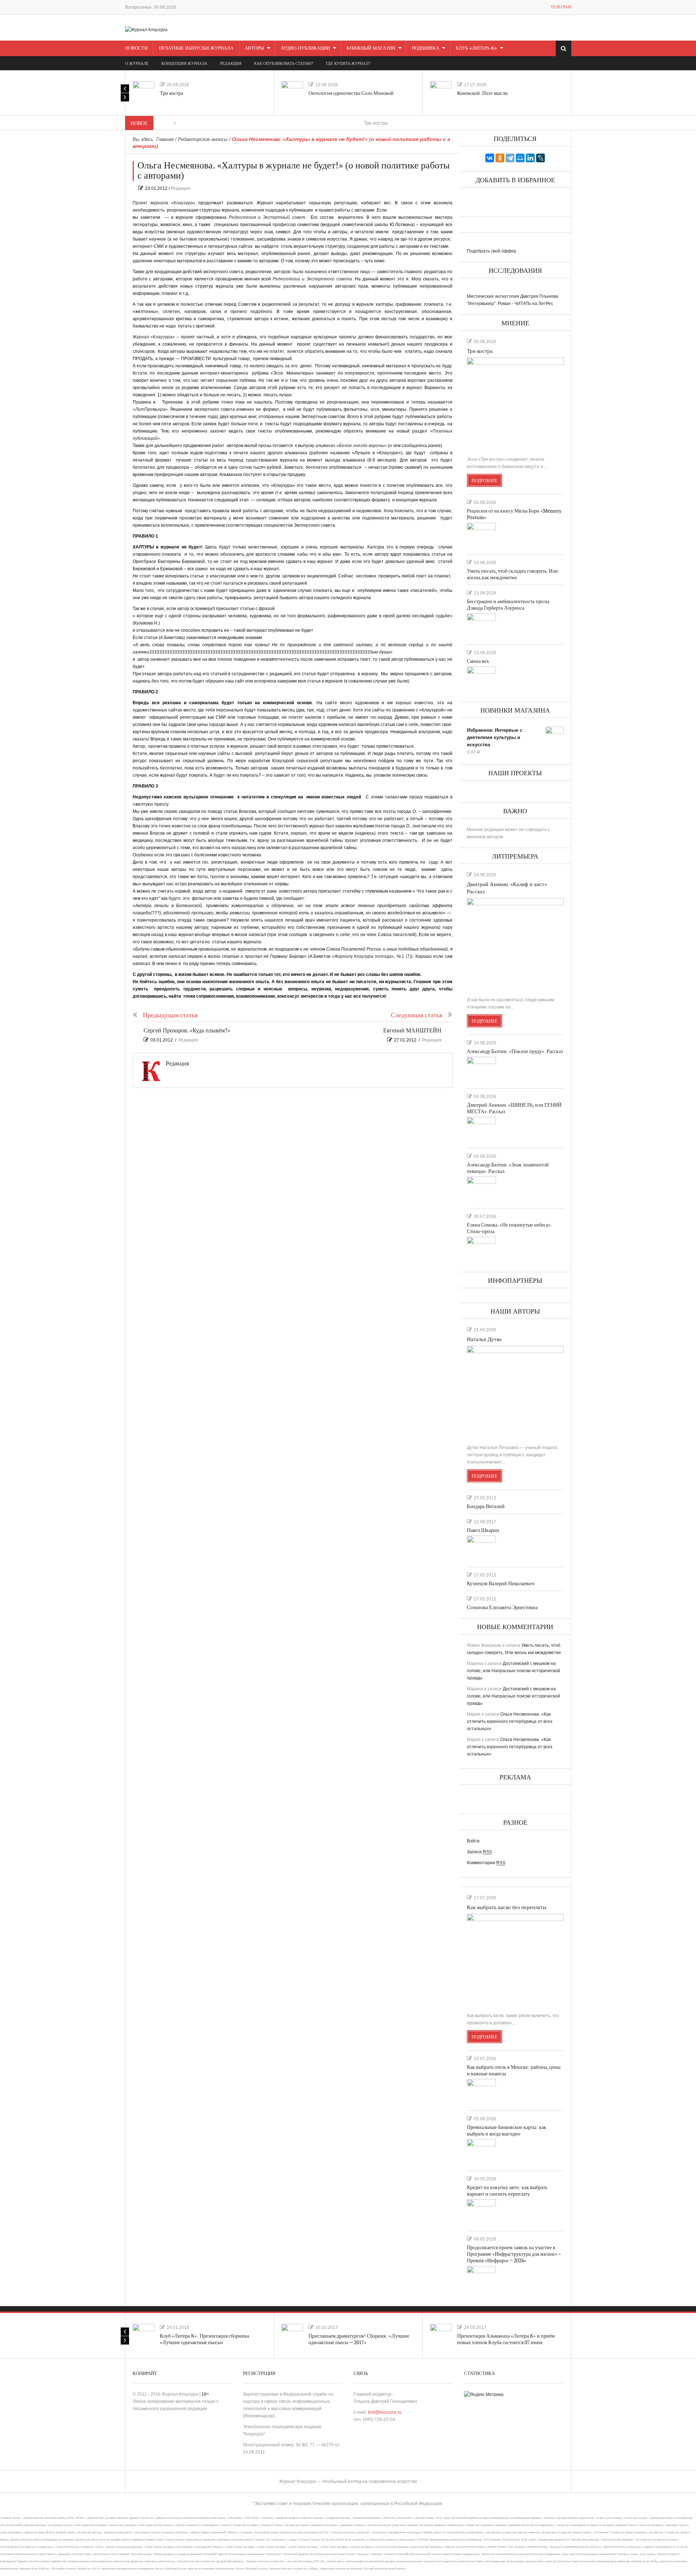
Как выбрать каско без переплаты (507, 1907)
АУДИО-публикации (305, 48)
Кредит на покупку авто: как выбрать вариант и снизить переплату (507, 2191)
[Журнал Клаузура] (146, 29)
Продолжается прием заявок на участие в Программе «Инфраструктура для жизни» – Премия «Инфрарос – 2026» (514, 2254)
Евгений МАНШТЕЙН (412, 1031)
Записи (479, 1852)
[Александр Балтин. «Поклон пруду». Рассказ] (481, 1069)
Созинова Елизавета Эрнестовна (502, 1608)
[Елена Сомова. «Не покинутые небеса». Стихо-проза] (481, 1249)
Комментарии (486, 1863)
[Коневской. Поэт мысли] (441, 92)
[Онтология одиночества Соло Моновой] (292, 92)
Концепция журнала (184, 64)
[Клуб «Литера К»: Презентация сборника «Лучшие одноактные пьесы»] (144, 2335)
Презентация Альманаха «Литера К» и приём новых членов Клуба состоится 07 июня (506, 2339)
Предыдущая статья (170, 1015)
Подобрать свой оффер (492, 251)
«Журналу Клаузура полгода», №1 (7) (371, 956)
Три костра (171, 93)
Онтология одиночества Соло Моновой (351, 93)
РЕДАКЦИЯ (231, 64)
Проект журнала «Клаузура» (164, 203)
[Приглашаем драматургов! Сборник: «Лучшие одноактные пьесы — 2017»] (292, 2335)
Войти (473, 1841)
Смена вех (478, 661)
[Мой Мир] (520, 158)
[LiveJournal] (540, 158)
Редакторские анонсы (203, 139)
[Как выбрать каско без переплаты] (515, 1960)
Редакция (181, 188)
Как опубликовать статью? (284, 64)
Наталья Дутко (484, 1339)
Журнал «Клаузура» (154, 337)
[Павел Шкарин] (481, 1548)
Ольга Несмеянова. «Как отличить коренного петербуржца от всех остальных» (510, 1721)
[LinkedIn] (530, 158)
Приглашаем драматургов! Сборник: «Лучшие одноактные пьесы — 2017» (359, 2339)
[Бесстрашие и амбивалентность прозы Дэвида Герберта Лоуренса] (481, 626)
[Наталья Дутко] (515, 1392)
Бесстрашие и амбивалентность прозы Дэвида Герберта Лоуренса (508, 605)
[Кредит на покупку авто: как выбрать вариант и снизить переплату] (481, 2212)
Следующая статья (417, 1015)
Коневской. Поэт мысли (482, 93)
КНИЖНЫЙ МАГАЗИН (371, 48)
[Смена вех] (481, 679)
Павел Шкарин (483, 1530)
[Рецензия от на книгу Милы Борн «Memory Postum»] (481, 535)
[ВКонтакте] (490, 158)
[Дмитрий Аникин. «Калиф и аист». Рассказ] (515, 944)
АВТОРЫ (254, 48)
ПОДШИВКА (425, 48)
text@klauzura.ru (385, 2412)
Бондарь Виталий (486, 1506)
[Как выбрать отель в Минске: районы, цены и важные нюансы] (481, 2092)
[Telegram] (510, 158)
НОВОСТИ (136, 48)
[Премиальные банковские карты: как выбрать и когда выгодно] (481, 2152)
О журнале (137, 64)
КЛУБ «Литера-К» (476, 48)
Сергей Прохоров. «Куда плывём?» (187, 1031)
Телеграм (561, 7)
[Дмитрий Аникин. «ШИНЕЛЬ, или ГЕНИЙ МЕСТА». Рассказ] (481, 1130)
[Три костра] (144, 92)
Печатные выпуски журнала (196, 48)
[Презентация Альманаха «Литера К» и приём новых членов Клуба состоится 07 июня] (441, 2335)
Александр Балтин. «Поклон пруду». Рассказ (515, 1051)
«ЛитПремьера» (150, 409)
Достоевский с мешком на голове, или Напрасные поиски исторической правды (513, 1671)
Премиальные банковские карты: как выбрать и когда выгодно (507, 2131)
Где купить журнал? (348, 64)
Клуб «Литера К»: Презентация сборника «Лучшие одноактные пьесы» (204, 2339)
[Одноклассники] (500, 158)
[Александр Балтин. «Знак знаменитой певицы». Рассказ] (481, 1189)
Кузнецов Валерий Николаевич (501, 1584)
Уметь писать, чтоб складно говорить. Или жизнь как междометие (512, 574)
